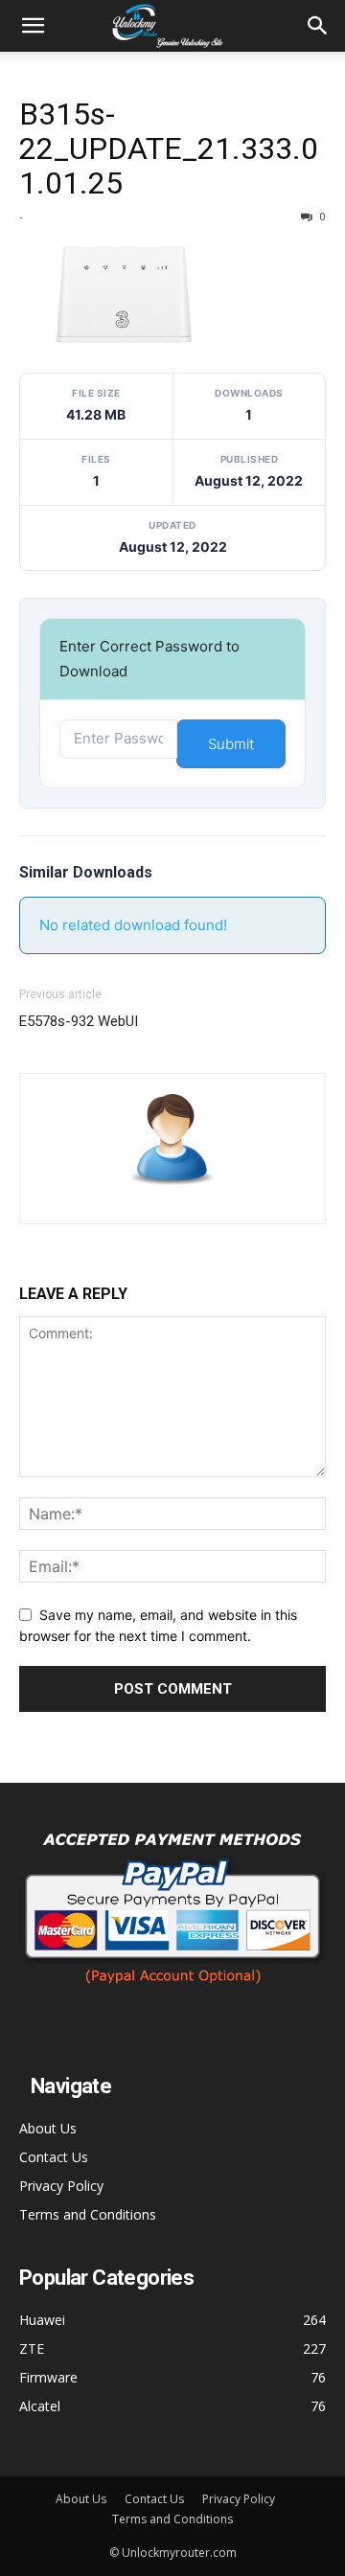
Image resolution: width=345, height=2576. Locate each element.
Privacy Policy (61, 2186)
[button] (33, 26)
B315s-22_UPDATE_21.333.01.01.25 (169, 148)
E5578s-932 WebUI (79, 1021)
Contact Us (54, 2157)
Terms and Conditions (88, 2214)
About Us (48, 2128)
